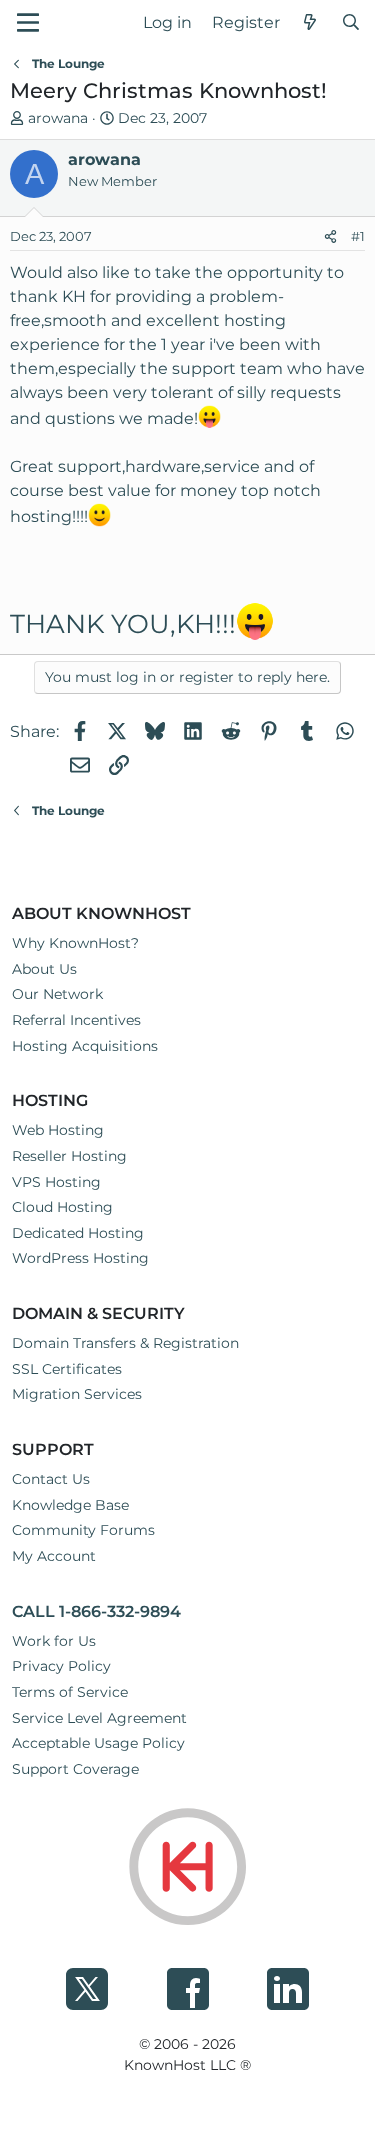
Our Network (57, 994)
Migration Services (77, 1394)
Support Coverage (75, 1769)
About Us (44, 969)
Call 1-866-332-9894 (96, 1611)
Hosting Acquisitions (85, 1046)
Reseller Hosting (69, 1156)
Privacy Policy (61, 1666)
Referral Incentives (76, 1020)
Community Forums (83, 1530)
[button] (28, 22)
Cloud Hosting (62, 1207)
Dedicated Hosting (78, 1233)
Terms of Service (70, 1692)
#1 (358, 236)
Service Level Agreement (99, 1718)
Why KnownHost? (75, 943)
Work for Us (54, 1641)
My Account (54, 1556)
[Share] (330, 237)
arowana (58, 118)
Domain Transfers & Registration (125, 1343)
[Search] (350, 23)
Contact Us (51, 1479)
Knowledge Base (70, 1505)
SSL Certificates (67, 1369)
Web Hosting (58, 1130)
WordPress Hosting (80, 1258)
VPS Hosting (56, 1182)
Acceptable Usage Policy (98, 1743)
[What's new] (310, 23)
